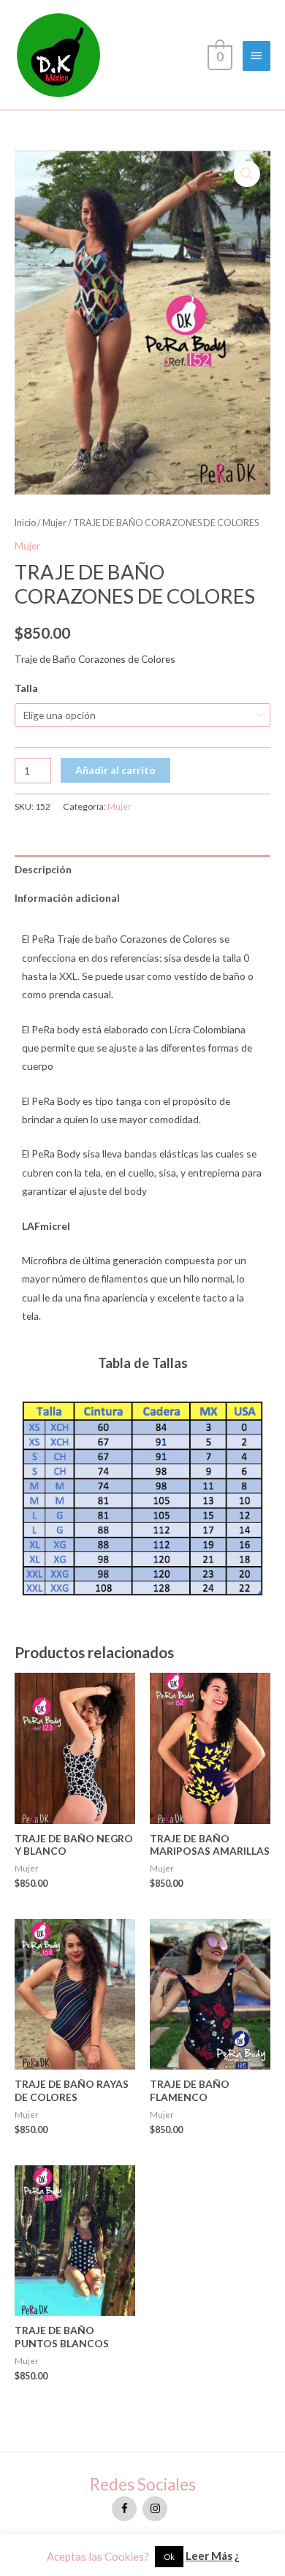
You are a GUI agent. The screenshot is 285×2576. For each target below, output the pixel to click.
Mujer (54, 523)
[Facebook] (124, 2509)
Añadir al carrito (115, 770)
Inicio (25, 523)
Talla (26, 688)
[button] (247, 174)
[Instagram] (155, 2509)
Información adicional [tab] (67, 898)
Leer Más (209, 2556)
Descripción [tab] (43, 869)
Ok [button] (169, 2557)
